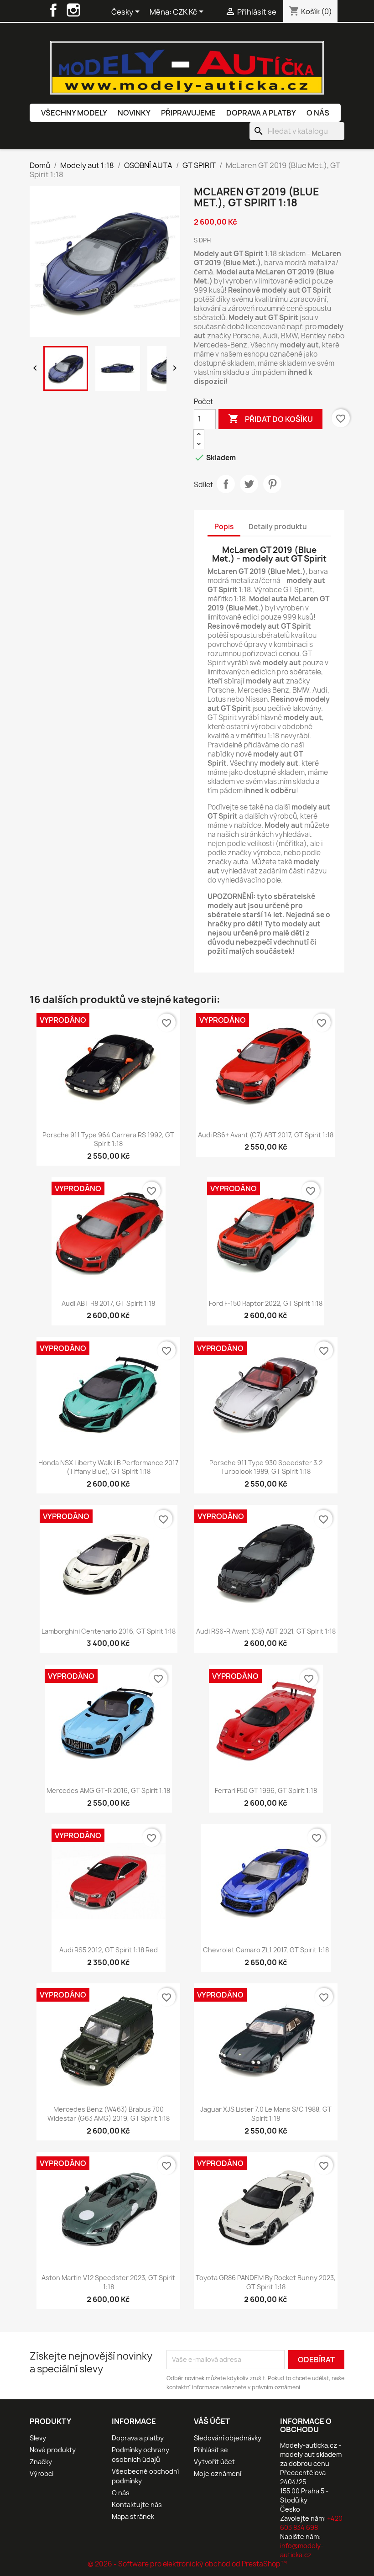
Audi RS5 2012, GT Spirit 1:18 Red (109, 1950)
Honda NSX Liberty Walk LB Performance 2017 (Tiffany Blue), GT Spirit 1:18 (108, 1467)
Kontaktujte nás (137, 2505)
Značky (41, 2462)
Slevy (38, 2438)
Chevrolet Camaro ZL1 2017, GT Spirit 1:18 (266, 1950)
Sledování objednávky (228, 2438)
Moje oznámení (218, 2473)
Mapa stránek (133, 2516)
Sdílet (226, 484)
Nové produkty (53, 2450)
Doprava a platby (261, 113)
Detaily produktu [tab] (278, 527)
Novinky (134, 113)
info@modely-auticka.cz (302, 2550)
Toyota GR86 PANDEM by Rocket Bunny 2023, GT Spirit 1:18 (266, 2282)
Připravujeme (188, 113)
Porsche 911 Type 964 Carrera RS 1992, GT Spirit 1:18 (108, 1139)
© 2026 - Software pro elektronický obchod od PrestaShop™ (187, 2564)
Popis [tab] (224, 527)
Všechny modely (74, 113)
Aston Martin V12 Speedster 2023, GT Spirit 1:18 (108, 2282)
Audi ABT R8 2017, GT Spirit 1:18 (108, 1303)
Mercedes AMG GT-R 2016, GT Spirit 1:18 (108, 1790)
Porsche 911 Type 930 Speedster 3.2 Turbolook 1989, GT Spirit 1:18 (266, 1467)
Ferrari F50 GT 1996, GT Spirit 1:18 (266, 1790)
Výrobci (42, 2473)
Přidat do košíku (270, 419)
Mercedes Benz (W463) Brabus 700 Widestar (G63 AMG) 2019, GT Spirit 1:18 (109, 2114)
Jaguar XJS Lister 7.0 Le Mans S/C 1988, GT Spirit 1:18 (266, 2114)
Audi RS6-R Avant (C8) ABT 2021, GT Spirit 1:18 (266, 1631)
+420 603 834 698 (311, 2523)
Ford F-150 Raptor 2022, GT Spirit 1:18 (266, 1303)
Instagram (73, 10)
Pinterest (272, 484)
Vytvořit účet (214, 2462)
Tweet (249, 484)
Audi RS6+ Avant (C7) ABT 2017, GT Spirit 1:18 (266, 1135)
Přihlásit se (211, 2450)
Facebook (53, 10)
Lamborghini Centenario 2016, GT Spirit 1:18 (109, 1631)
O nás (318, 113)
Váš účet (212, 2421)
